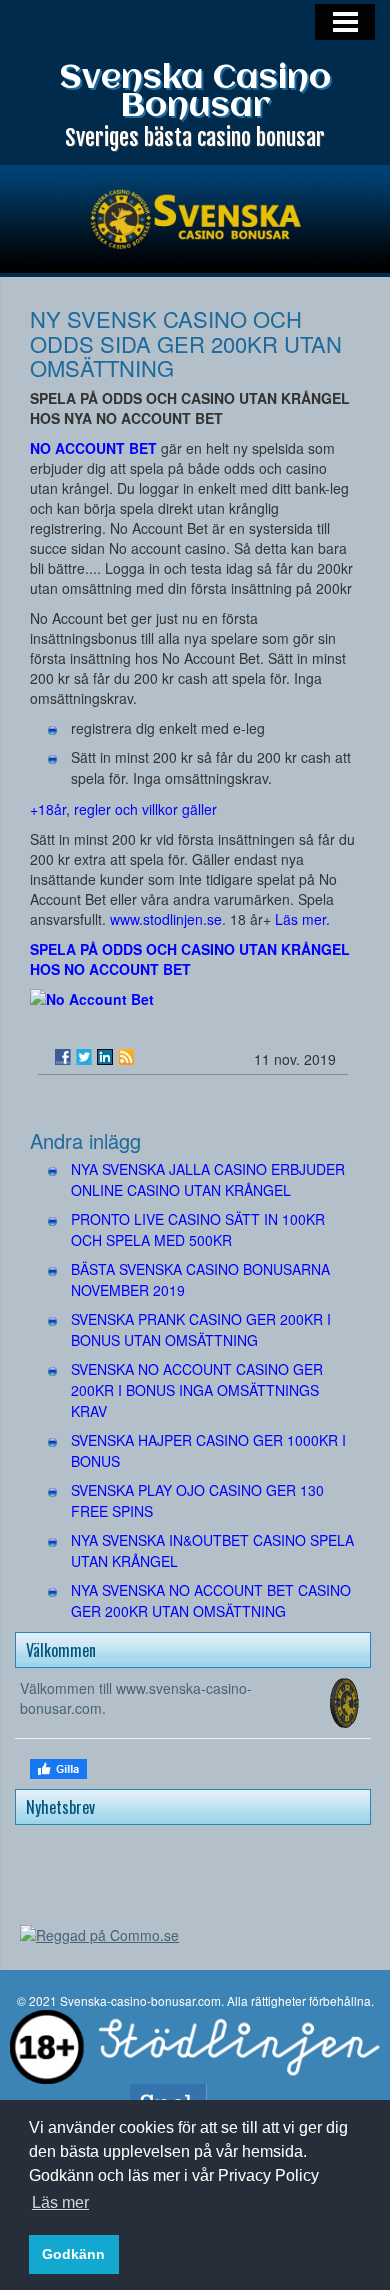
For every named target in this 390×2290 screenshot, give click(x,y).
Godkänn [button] (73, 2254)
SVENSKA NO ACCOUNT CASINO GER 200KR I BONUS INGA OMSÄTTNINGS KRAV (197, 1390)
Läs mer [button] (60, 2202)
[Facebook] (63, 1057)
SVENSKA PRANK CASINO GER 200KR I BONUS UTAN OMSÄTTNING (201, 1329)
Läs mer (300, 919)
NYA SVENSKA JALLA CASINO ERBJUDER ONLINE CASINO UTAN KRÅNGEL (208, 1179)
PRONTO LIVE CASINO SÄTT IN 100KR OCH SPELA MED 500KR (198, 1229)
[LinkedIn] (105, 1057)
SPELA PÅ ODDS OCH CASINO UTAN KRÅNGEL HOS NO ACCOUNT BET (190, 959)
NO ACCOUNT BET (93, 448)
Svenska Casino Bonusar (195, 93)
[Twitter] (84, 1057)
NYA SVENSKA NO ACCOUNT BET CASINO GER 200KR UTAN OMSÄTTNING (211, 1600)
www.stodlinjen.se (166, 919)
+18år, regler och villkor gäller (123, 809)
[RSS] (126, 1057)
